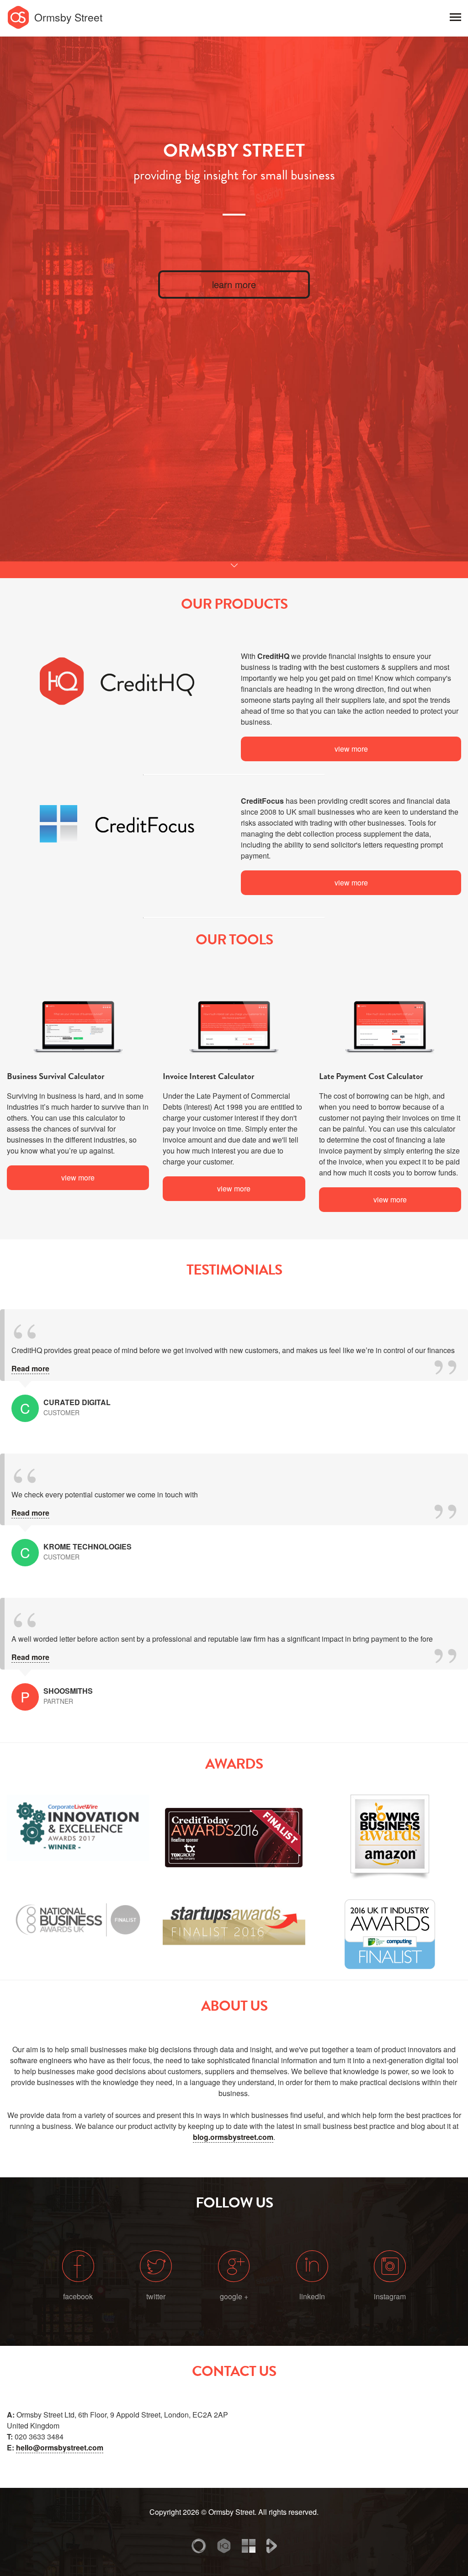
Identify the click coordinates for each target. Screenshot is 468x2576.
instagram (390, 2296)
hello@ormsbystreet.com (60, 2447)
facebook (78, 2296)
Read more (30, 1368)
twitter (156, 2296)
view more (351, 749)
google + (234, 2296)
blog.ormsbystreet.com (233, 2137)
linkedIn (312, 2296)
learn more (234, 284)
